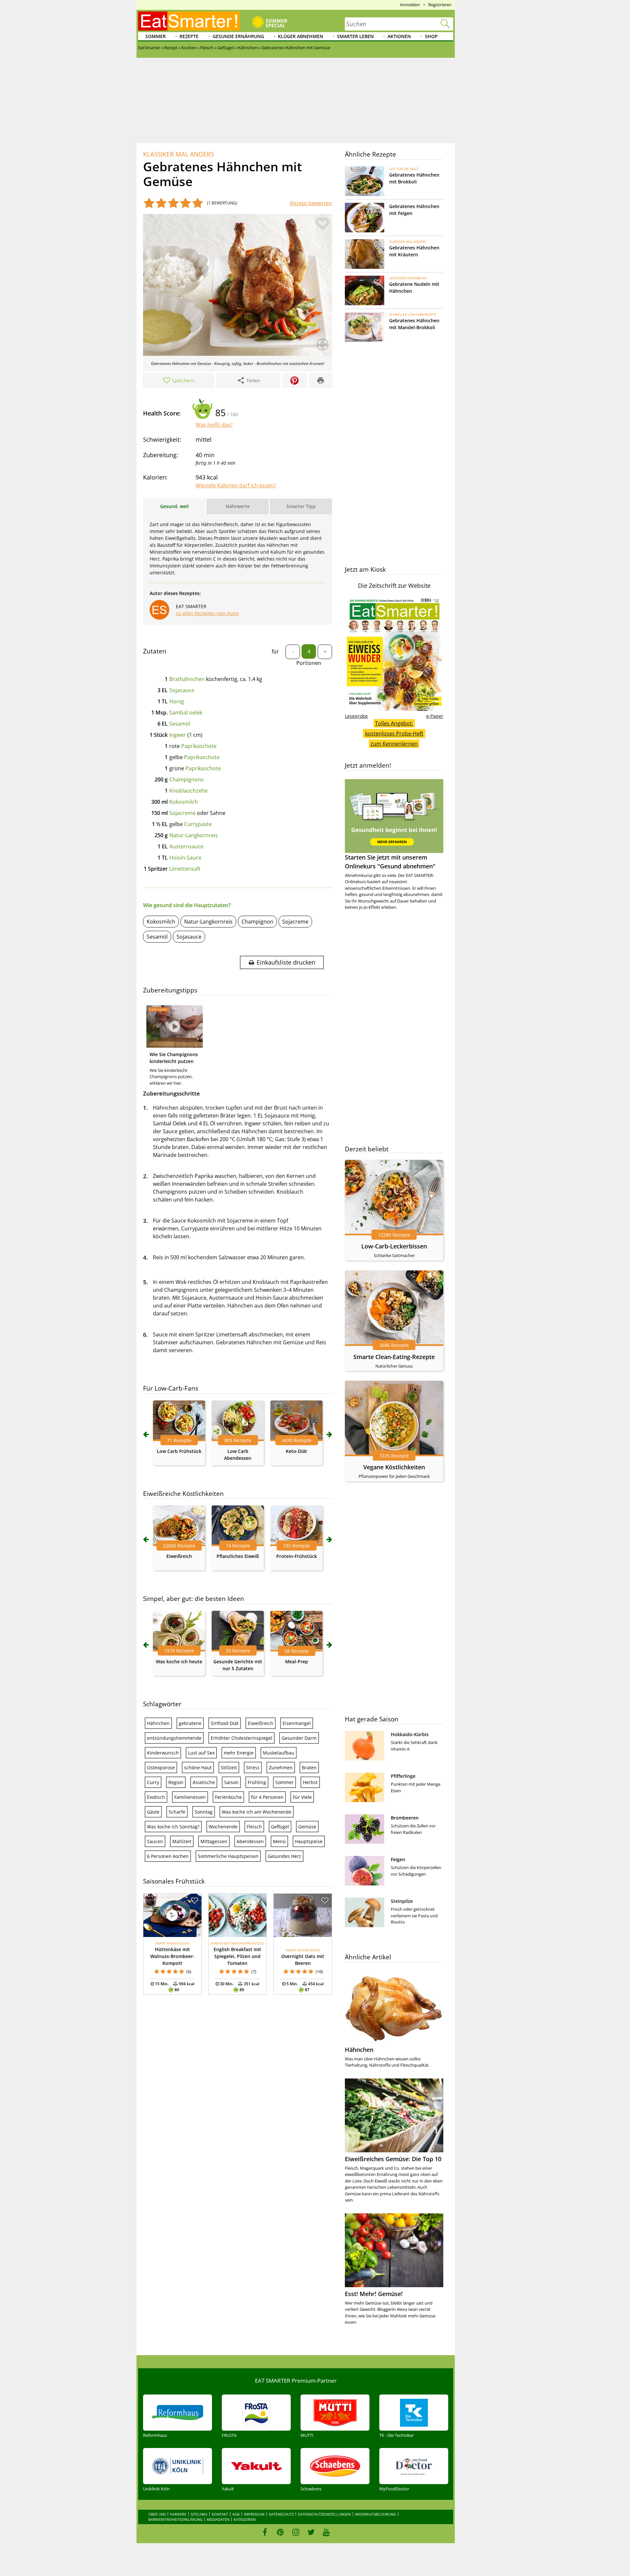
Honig (177, 701)
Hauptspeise (309, 1841)
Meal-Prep (297, 1661)
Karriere (178, 2514)
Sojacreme (182, 813)
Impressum (254, 2514)
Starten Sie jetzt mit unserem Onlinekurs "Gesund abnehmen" (390, 862)
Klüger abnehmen (301, 36)
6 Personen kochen (168, 1856)
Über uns (157, 2514)
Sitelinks (199, 2514)
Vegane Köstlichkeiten (394, 1467)
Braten (309, 1767)
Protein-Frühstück (297, 1556)
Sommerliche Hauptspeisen (228, 1856)
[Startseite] (189, 21)
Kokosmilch (184, 802)
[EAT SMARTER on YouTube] (326, 2532)
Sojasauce (182, 690)
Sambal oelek (186, 713)
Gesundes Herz (284, 1856)
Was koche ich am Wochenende (257, 1812)
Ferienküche (228, 1797)
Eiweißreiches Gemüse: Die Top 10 (393, 2159)
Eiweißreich (179, 1556)
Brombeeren (405, 1818)
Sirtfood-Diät (225, 1723)
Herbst (310, 1782)
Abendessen (250, 1841)
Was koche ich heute (179, 1661)
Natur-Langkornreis (194, 835)
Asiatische (204, 1782)
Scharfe (177, 1812)
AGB (236, 2514)
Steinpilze (402, 1901)
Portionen (309, 663)
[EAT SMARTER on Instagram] (296, 2532)
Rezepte (189, 36)
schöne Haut (198, 1767)
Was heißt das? (214, 425)
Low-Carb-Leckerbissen (394, 1246)
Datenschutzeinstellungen (324, 2514)
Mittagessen (214, 1841)
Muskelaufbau (279, 1753)
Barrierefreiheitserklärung (175, 2519)
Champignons (187, 779)
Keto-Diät (296, 1451)
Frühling (257, 1782)
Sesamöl (180, 724)
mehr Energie (239, 1753)
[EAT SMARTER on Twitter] (311, 2532)
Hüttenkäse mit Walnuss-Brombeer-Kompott (172, 1956)
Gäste (153, 1812)
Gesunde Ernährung (238, 36)
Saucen (155, 1841)
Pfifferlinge (403, 1776)
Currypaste (198, 824)
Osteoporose (161, 1767)
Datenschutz (281, 2514)
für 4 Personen (267, 1797)
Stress (253, 1767)
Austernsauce (186, 846)
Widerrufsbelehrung (376, 2514)
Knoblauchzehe (189, 791)
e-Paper (435, 716)
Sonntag (204, 1812)
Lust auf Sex (201, 1753)
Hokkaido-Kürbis (410, 1734)
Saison (231, 1782)
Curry (153, 1782)
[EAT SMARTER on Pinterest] (280, 2532)
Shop (431, 36)
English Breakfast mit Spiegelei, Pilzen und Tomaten (237, 1956)
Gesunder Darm (299, 1738)
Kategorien (245, 2519)
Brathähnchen (187, 679)
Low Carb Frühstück (179, 1451)
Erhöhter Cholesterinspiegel (241, 1738)
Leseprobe (356, 716)
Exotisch (156, 1797)
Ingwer (178, 735)
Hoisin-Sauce (185, 858)
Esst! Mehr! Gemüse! (374, 2294)
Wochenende (223, 1827)
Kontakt (220, 2514)
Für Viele (302, 1797)
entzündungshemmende (174, 1738)
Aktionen (399, 36)
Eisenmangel (297, 1723)
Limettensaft (185, 869)
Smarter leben (355, 36)
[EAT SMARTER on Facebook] (265, 2532)
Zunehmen (281, 1767)
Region (176, 1782)
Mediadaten (218, 2519)
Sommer (156, 36)
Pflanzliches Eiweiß (238, 1556)
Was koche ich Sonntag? (173, 1827)
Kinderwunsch (163, 1753)
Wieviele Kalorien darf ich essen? (236, 485)
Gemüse (307, 1827)
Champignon (257, 922)
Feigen (398, 1859)
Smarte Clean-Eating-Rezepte (394, 1357)
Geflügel (280, 1827)
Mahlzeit (182, 1841)
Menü (279, 1841)
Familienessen (190, 1797)
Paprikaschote (199, 746)
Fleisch (254, 1827)
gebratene (190, 1723)
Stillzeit (229, 1767)
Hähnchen (158, 1723)
